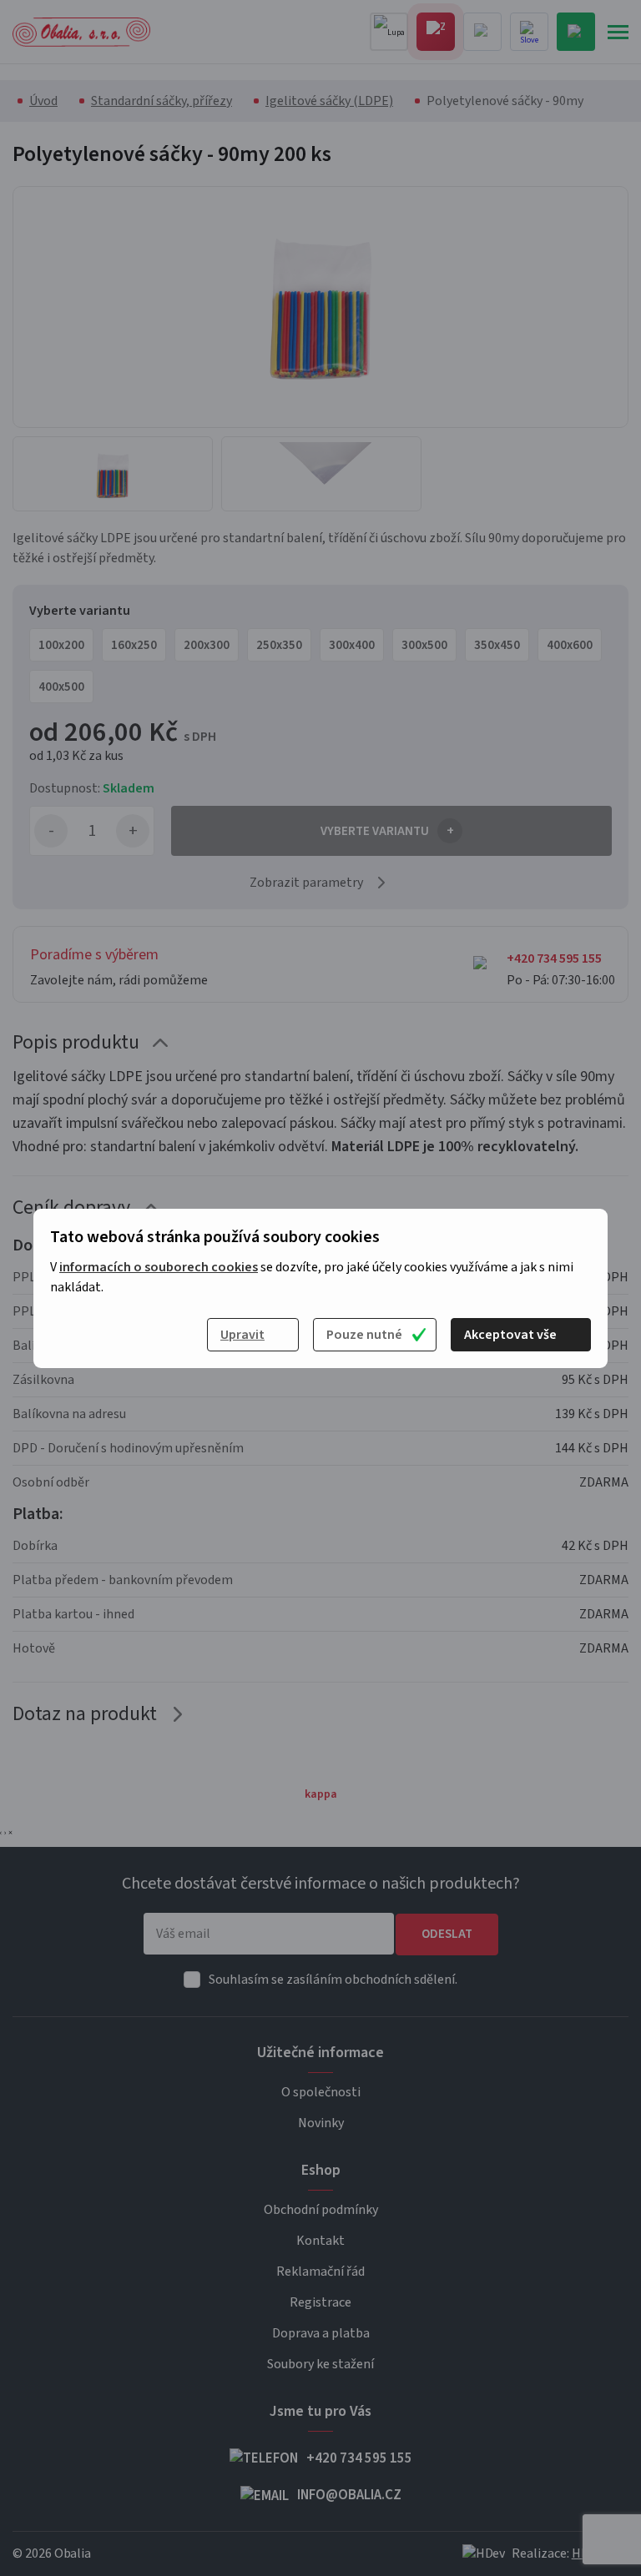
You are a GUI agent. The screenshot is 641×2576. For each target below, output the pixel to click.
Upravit (242, 1335)
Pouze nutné (364, 1335)
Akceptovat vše (510, 1335)
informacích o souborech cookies (159, 1267)
